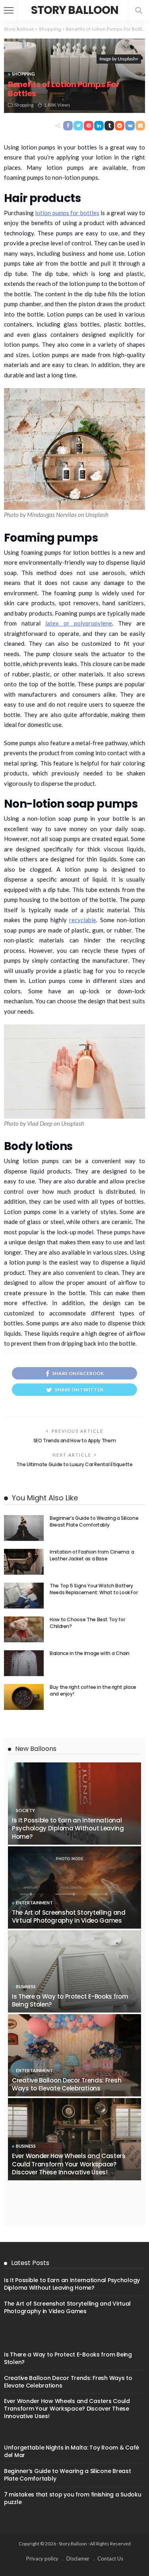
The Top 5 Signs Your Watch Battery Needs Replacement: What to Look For (94, 1589)
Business (26, 1986)
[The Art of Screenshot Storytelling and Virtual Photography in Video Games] (74, 1887)
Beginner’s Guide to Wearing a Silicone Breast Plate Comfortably (94, 1521)
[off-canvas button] (9, 10)
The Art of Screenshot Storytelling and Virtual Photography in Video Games (69, 1916)
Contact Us (110, 2559)
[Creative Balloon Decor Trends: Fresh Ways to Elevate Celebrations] (74, 2055)
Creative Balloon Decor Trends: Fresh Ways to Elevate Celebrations (67, 2084)
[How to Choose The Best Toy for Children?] (24, 1629)
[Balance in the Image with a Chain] (24, 1663)
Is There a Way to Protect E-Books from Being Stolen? (70, 2000)
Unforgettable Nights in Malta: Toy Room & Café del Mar (72, 2451)
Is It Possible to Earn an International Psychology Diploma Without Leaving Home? (68, 1828)
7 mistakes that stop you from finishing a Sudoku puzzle (73, 2498)
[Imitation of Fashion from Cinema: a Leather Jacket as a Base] (24, 1562)
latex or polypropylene (79, 623)
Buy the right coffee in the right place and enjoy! (93, 1690)
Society (25, 1810)
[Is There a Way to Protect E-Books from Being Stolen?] (74, 1971)
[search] (139, 10)
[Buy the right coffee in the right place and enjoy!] (24, 1697)
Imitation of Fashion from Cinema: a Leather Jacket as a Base (92, 1555)
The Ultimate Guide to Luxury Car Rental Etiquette (74, 1464)
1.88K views (57, 105)
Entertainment (34, 1903)
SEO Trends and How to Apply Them (74, 1441)
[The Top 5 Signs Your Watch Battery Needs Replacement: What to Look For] (24, 1596)
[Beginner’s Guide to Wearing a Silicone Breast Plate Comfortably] (24, 1528)
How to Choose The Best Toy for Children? (87, 1623)
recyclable (83, 920)
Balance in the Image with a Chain (90, 1653)
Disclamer (78, 2559)
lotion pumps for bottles (67, 213)
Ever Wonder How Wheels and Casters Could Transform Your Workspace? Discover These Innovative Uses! (69, 2164)
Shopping (23, 74)
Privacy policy (42, 2559)
